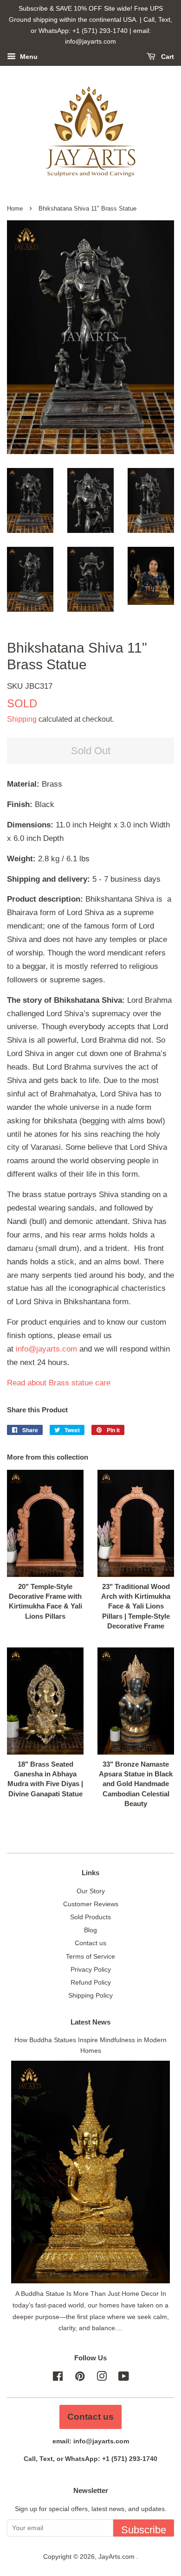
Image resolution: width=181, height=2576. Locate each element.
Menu (28, 57)
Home (15, 208)
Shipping (22, 719)
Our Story (91, 1891)
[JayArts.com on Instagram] (102, 2378)
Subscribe (144, 2530)
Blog (90, 1930)
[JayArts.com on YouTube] (124, 2378)
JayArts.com (117, 2557)
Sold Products (90, 1917)
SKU (30, 686)
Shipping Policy (90, 1995)
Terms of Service (90, 1956)
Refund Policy (91, 1982)
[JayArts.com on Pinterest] (80, 2378)
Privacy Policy (91, 1969)
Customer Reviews (91, 1904)
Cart (167, 57)
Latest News (90, 2022)
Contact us (90, 1943)
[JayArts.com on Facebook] (58, 2378)
